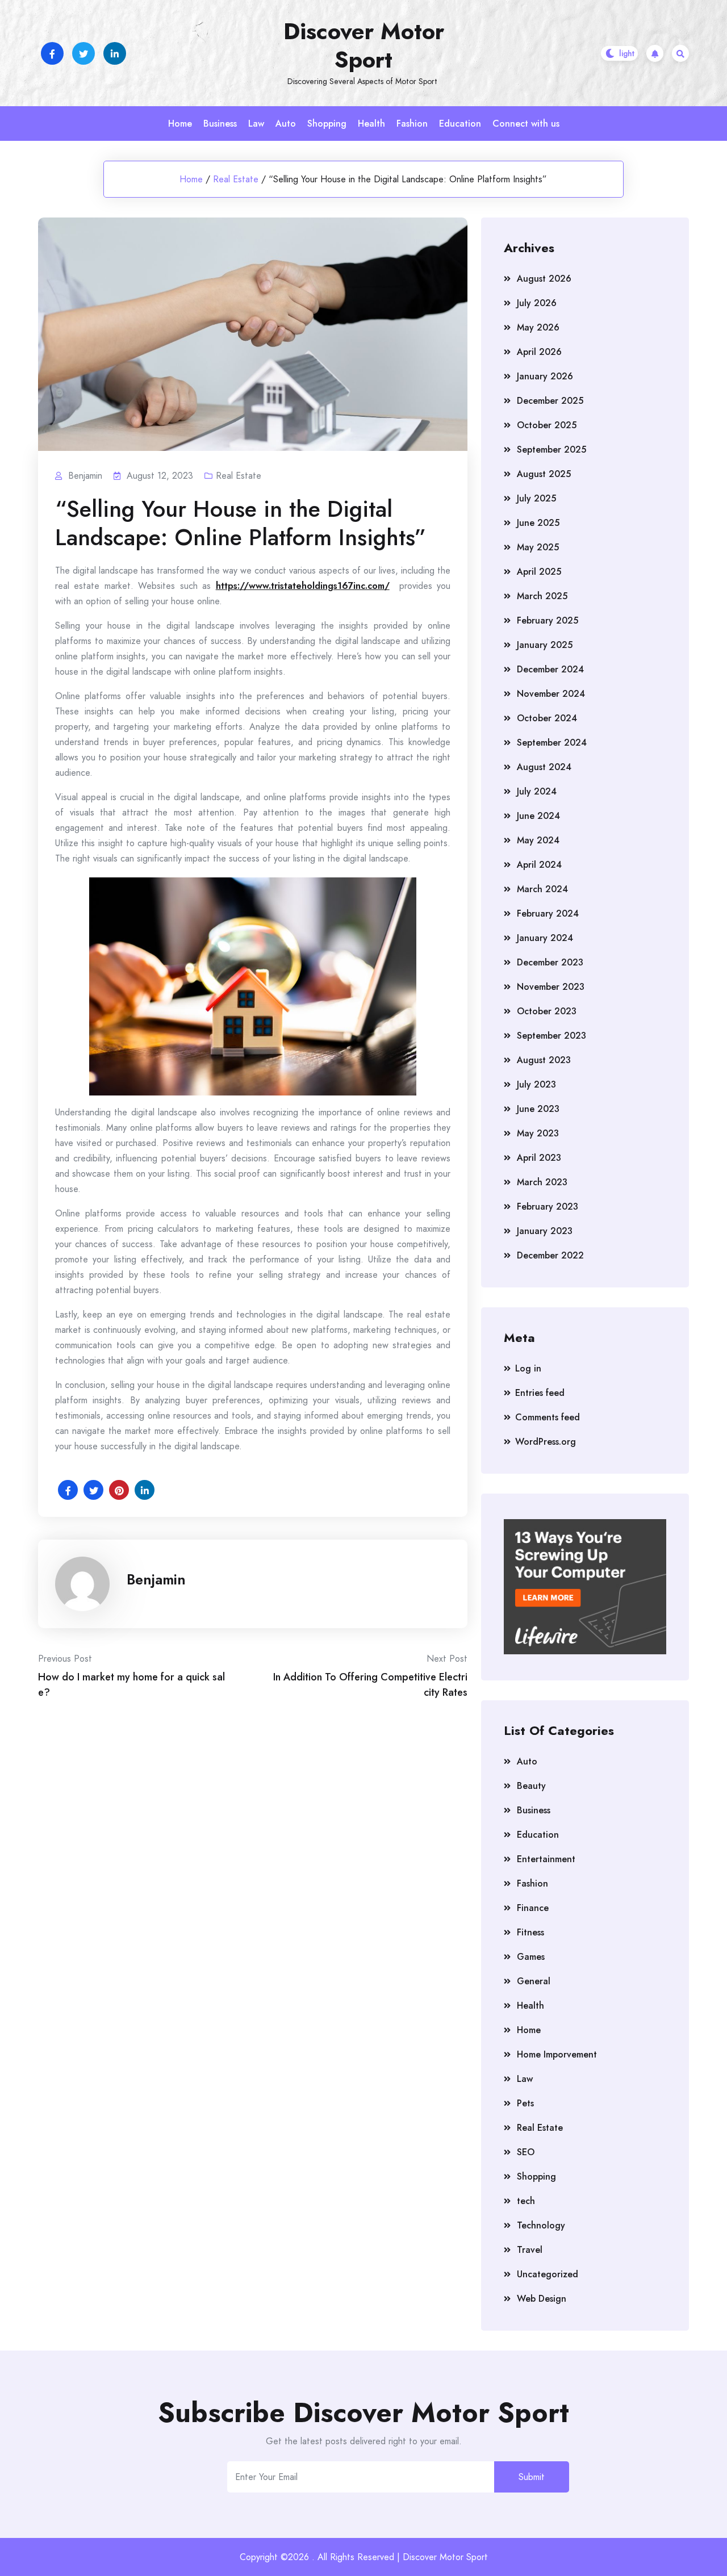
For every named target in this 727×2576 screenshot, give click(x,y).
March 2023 (542, 1182)
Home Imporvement (557, 2054)
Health (371, 124)
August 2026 (544, 279)
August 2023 (544, 1060)
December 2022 (550, 1255)
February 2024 (548, 913)
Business (220, 124)
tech (526, 2201)
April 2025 (539, 572)
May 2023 (538, 1133)
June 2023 (538, 1109)
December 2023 (550, 962)
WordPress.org (546, 1442)
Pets (525, 2103)
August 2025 (544, 474)
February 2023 (548, 1207)
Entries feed (540, 1393)
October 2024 (547, 718)
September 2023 (551, 1036)
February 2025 (548, 620)
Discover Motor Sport (364, 45)
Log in (528, 1368)
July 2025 (536, 498)
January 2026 (545, 376)
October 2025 (547, 425)
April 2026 (539, 352)
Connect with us (526, 124)
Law (256, 124)
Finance (533, 1908)
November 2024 (551, 694)
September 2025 (551, 449)
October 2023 (547, 1011)
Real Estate (236, 179)
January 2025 (545, 645)
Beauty (531, 1786)
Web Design (542, 2299)
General (534, 1981)
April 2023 (539, 1158)
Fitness (530, 1932)
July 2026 (537, 303)
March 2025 (542, 596)
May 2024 (538, 840)
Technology (541, 2225)
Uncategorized (548, 2274)
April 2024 (539, 865)
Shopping (327, 124)
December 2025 (550, 401)
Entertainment (546, 1859)
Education (460, 124)
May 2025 (538, 547)
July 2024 (537, 791)
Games (531, 1957)
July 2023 (536, 1084)
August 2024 (544, 767)
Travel (530, 2250)
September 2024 (552, 743)
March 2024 (542, 889)
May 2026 (538, 327)
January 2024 (545, 938)
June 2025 (538, 523)
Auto (286, 124)
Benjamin (156, 1579)
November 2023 (551, 987)
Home (180, 124)
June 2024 (538, 816)
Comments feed (548, 1417)
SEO (526, 2152)
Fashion (412, 124)
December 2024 (550, 669)
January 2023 (545, 1231)
